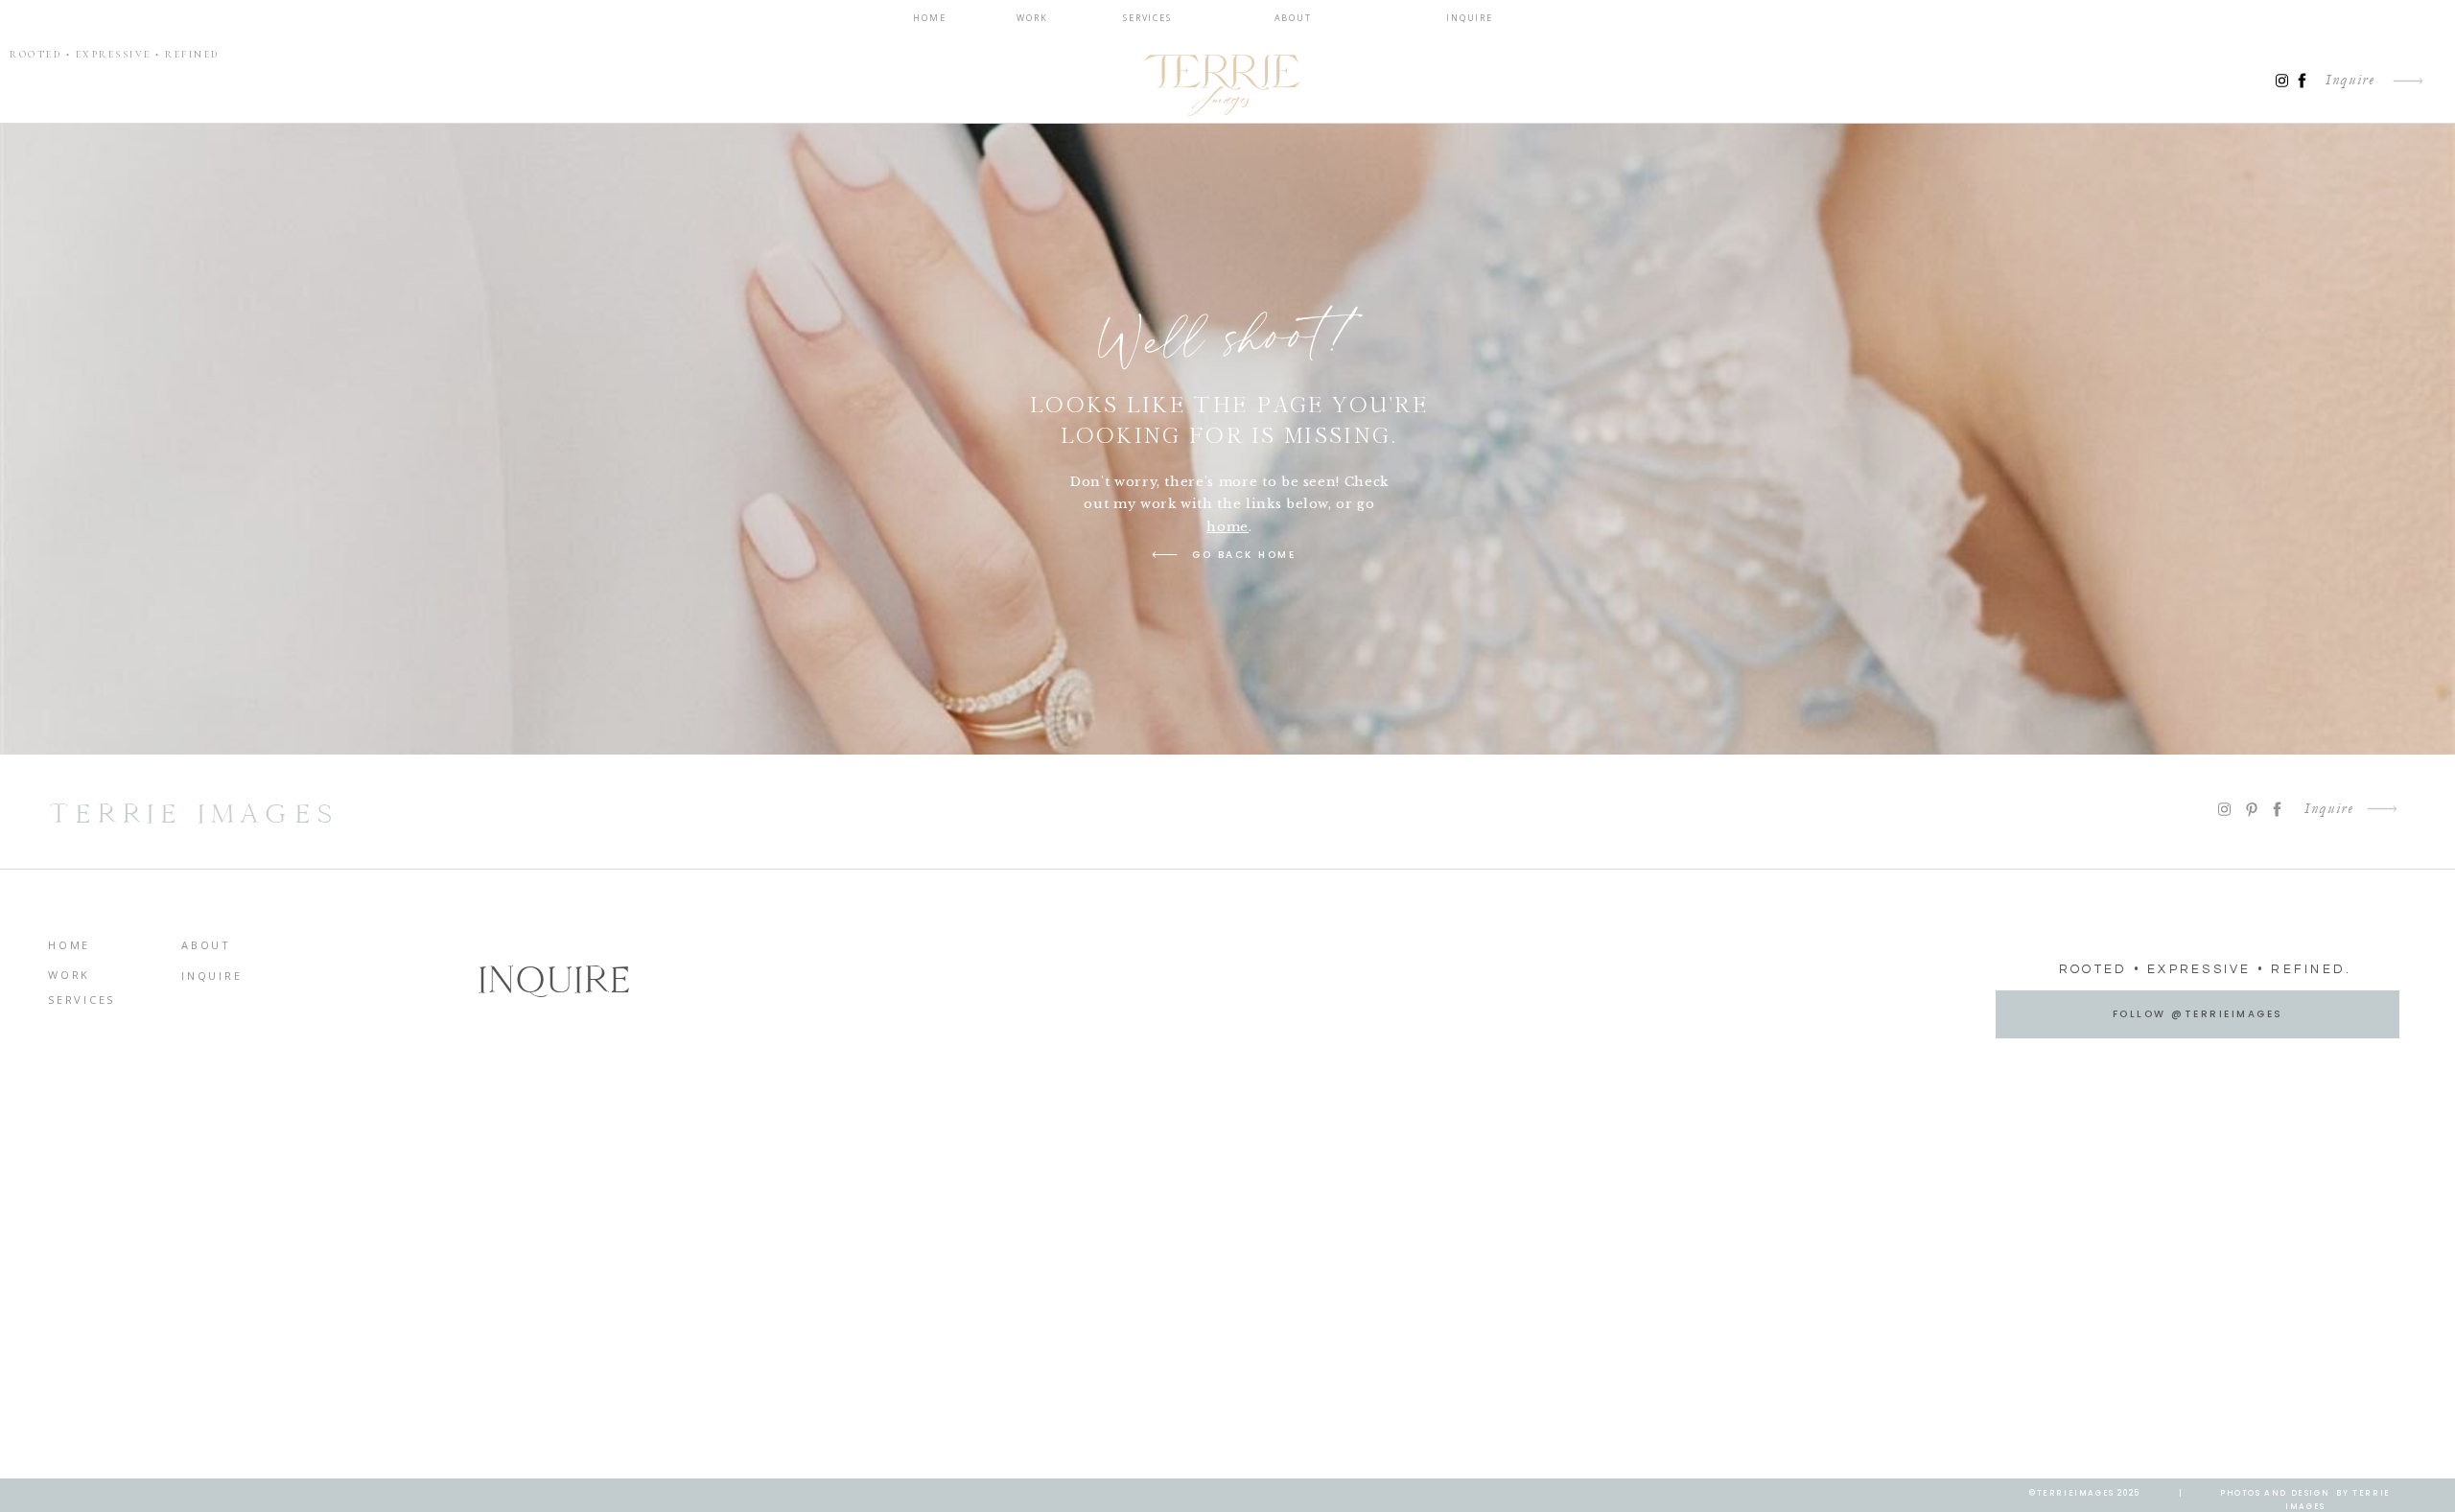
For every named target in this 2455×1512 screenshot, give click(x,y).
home (1227, 527)
